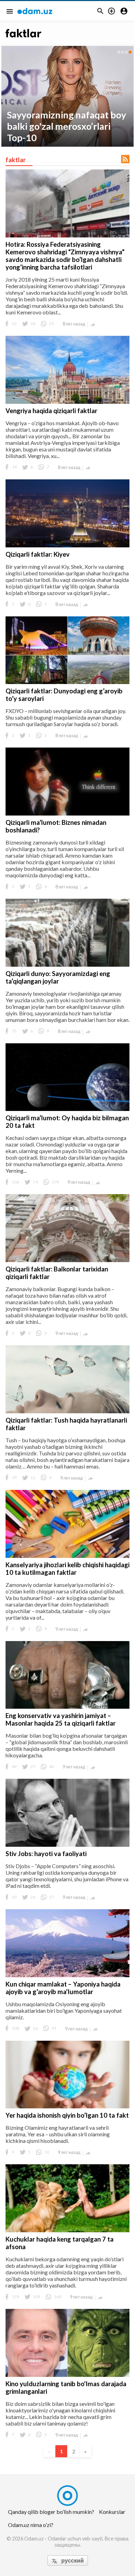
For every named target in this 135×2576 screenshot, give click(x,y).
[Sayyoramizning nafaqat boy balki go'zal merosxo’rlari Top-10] (67, 96)
